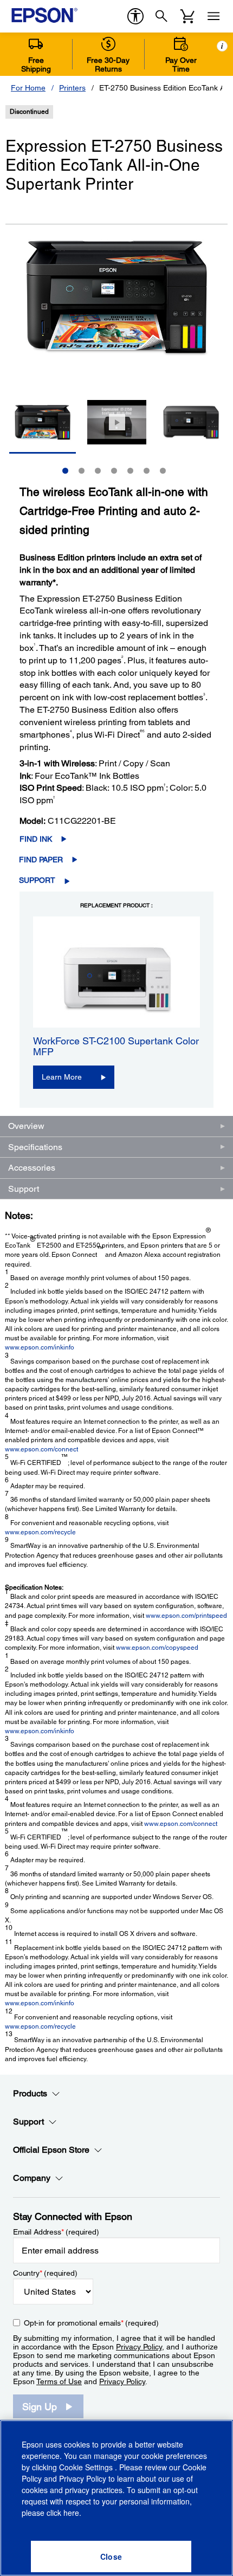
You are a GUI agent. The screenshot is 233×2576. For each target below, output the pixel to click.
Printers (72, 88)
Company (32, 2178)
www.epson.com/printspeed (186, 1616)
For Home (28, 88)
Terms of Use (59, 2381)
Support (37, 880)
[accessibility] (135, 16)
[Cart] (187, 16)
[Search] (161, 16)
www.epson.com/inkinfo (40, 1347)
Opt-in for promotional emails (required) (91, 2323)
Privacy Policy (139, 2347)
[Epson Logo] (44, 15)
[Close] (111, 2556)
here (71, 2513)
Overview (26, 1126)
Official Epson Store (51, 2150)
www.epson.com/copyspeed (157, 1648)
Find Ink (36, 839)
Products (30, 2093)
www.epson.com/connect (41, 1449)
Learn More (62, 1077)
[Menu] (213, 16)
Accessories (32, 1168)
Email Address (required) (56, 2232)
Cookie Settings (87, 2467)
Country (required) (45, 2273)
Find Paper (41, 860)
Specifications (35, 1147)
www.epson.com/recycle (40, 1532)
